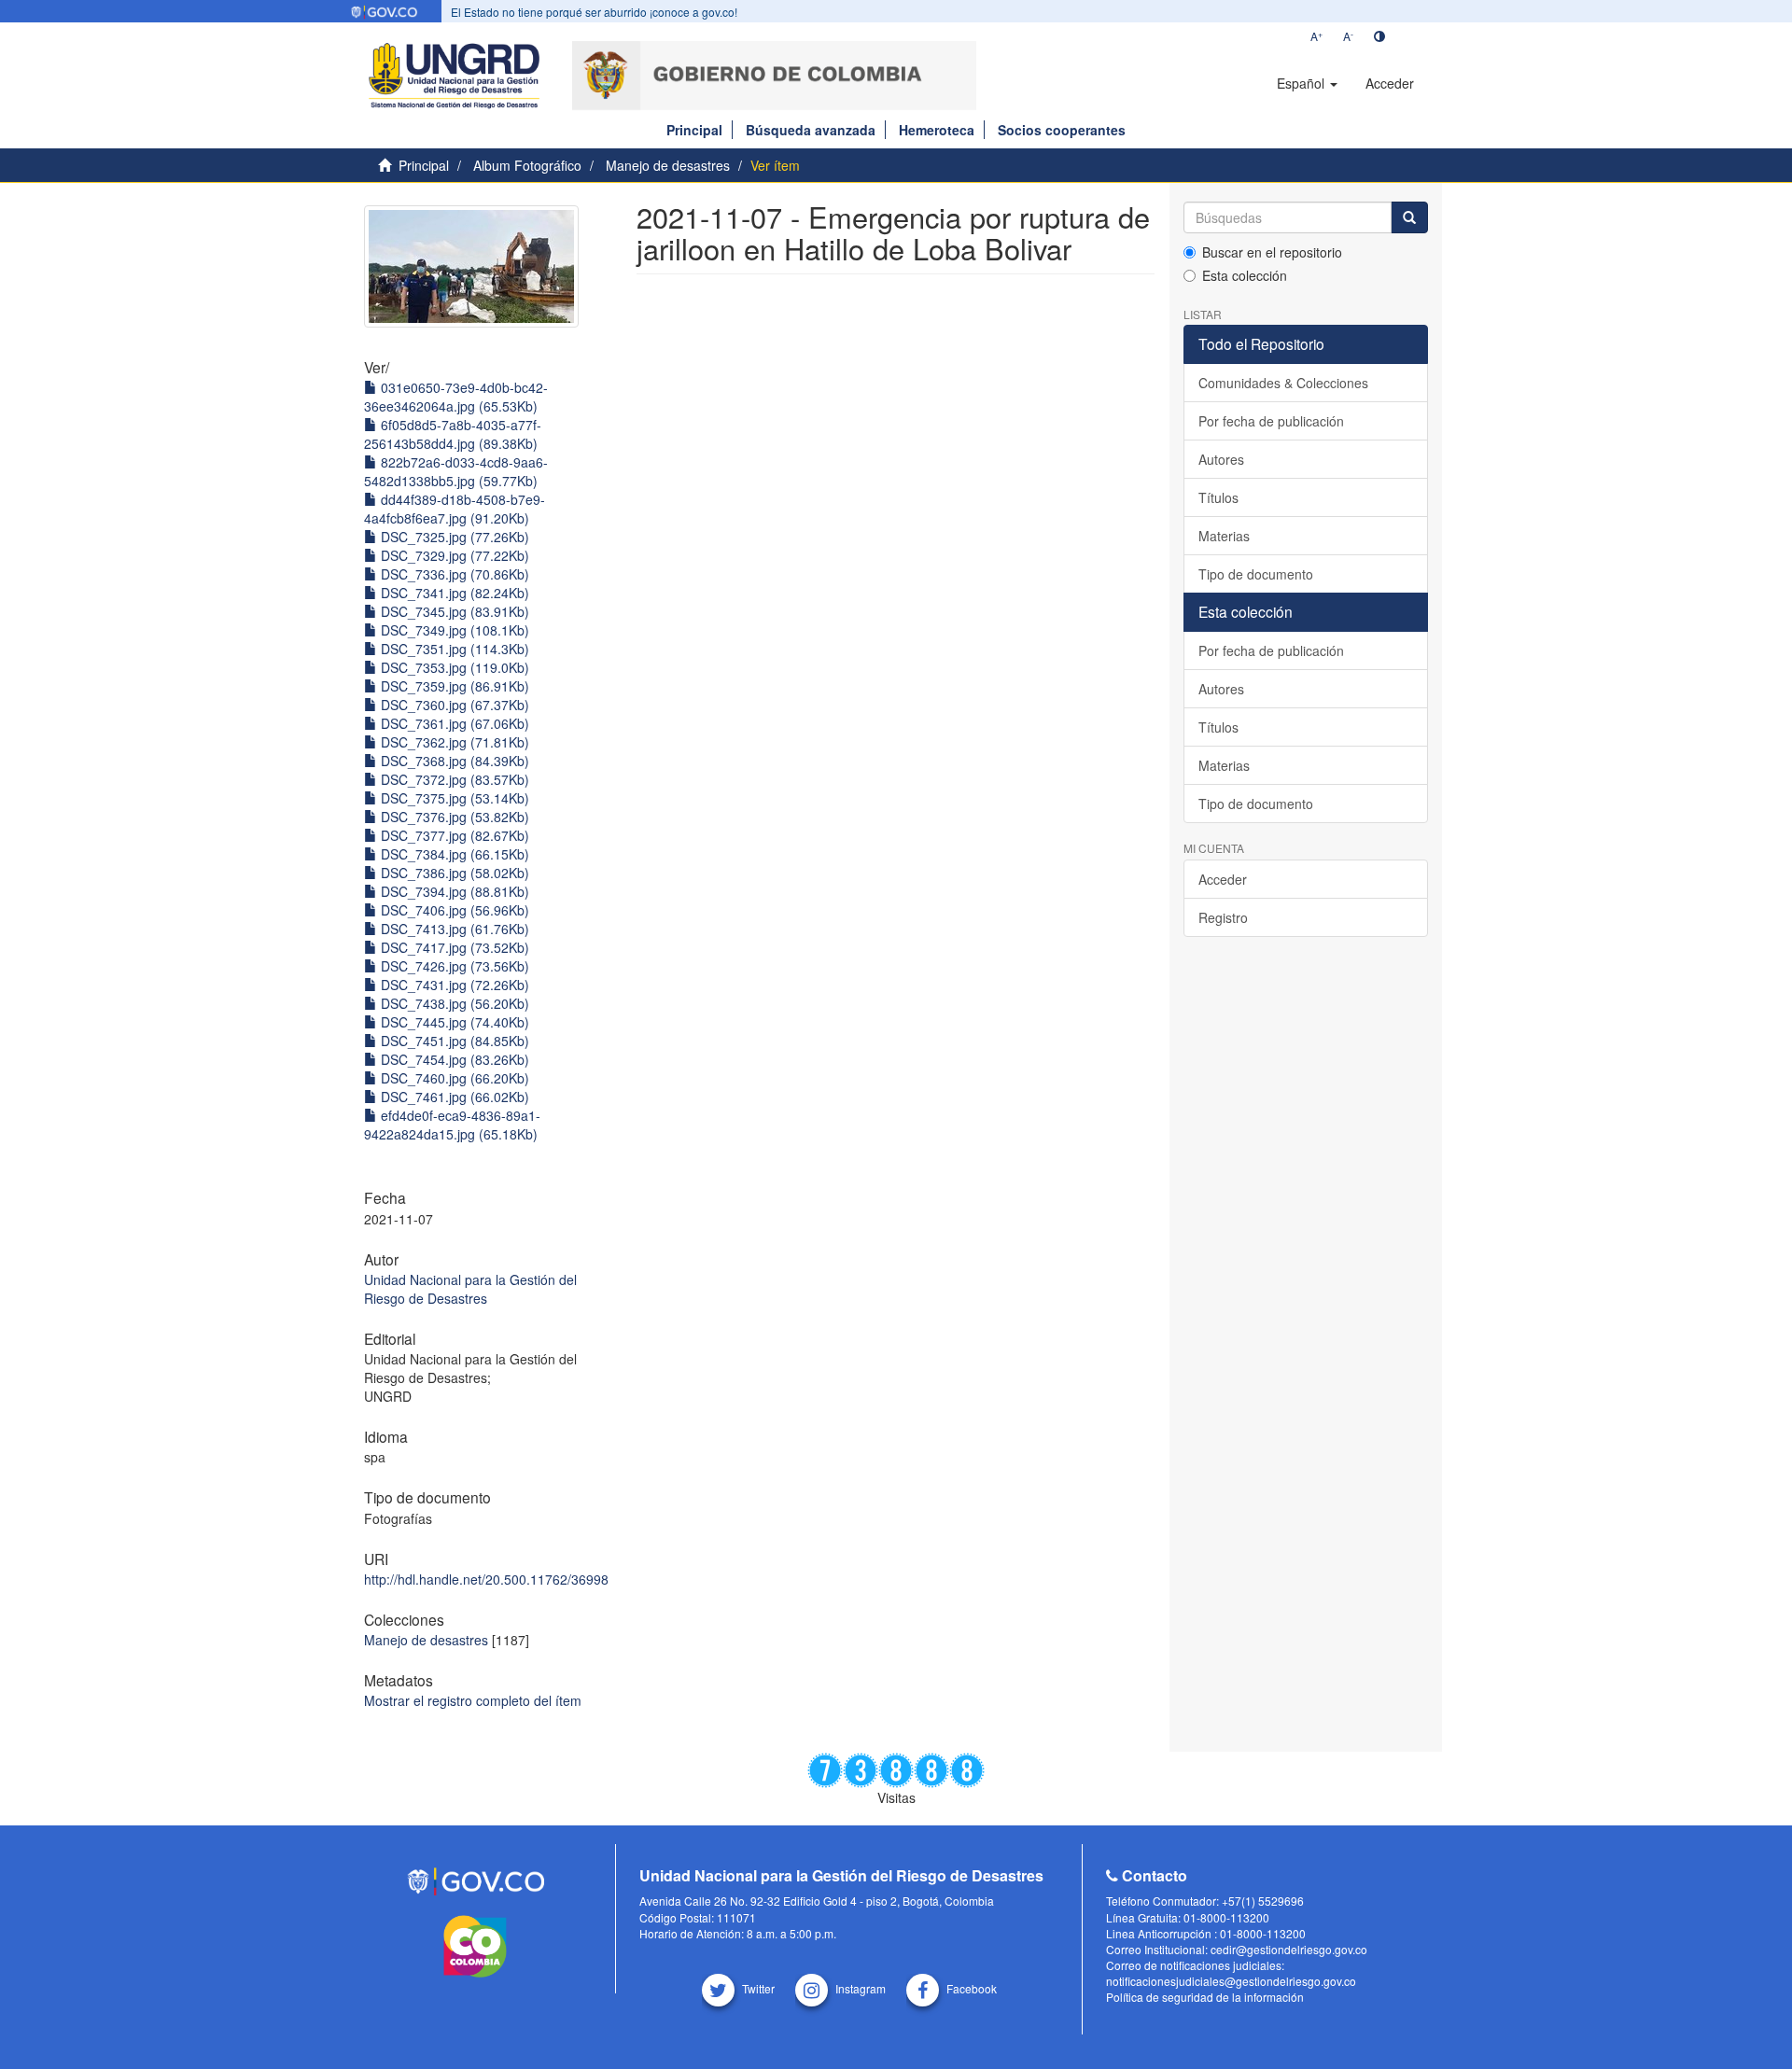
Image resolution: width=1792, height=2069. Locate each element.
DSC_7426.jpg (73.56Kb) (453, 966)
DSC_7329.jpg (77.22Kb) (453, 555)
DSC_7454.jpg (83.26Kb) (453, 1059)
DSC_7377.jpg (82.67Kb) (453, 835)
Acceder (1223, 879)
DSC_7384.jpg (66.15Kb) (453, 854)
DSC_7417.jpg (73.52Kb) (453, 947)
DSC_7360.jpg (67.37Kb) (453, 705)
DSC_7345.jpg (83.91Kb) (453, 611)
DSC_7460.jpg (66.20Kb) (453, 1078)
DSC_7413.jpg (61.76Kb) (453, 929)
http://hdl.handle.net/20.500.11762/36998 (486, 1579)
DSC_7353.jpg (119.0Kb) (453, 667)
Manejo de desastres (668, 165)
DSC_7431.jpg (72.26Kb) (453, 985)
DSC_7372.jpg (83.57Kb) (453, 779)
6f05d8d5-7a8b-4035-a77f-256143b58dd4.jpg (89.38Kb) (453, 434)
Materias (1224, 536)
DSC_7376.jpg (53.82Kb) (453, 817)
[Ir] (1409, 217)
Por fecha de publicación (1271, 421)
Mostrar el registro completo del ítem (473, 1700)
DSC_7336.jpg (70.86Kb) (453, 574)
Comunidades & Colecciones (1283, 383)
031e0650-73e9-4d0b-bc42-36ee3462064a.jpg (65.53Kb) (456, 397)
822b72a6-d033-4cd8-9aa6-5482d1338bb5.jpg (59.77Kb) (456, 471)
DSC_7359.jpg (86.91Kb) (453, 686)
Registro (1223, 917)
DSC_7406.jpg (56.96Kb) (453, 910)
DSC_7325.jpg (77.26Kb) (453, 537)
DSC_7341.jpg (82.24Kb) (453, 593)
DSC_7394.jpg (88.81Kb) (453, 891)
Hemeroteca (937, 130)
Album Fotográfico (527, 165)
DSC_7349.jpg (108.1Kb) (453, 630)
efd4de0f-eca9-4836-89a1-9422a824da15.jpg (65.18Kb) (452, 1125)
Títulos (1218, 497)
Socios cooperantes (1062, 130)
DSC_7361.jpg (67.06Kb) (453, 723)
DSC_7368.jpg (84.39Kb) (453, 761)
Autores (1221, 459)
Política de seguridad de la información (1205, 1997)
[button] (1307, 83)
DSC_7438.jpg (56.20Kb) (453, 1003)
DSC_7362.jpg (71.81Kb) (453, 742)
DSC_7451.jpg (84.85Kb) (453, 1041)
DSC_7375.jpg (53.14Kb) (453, 798)
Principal (694, 130)
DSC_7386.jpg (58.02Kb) (453, 873)
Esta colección (1245, 275)
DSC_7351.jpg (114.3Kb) (453, 649)
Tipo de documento (1256, 574)
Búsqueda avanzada (811, 130)
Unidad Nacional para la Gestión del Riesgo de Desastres (470, 1289)
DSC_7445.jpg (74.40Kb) (453, 1022)
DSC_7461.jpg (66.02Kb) (453, 1097)
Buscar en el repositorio (1272, 252)
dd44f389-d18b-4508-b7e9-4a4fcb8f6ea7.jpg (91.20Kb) (455, 509)
